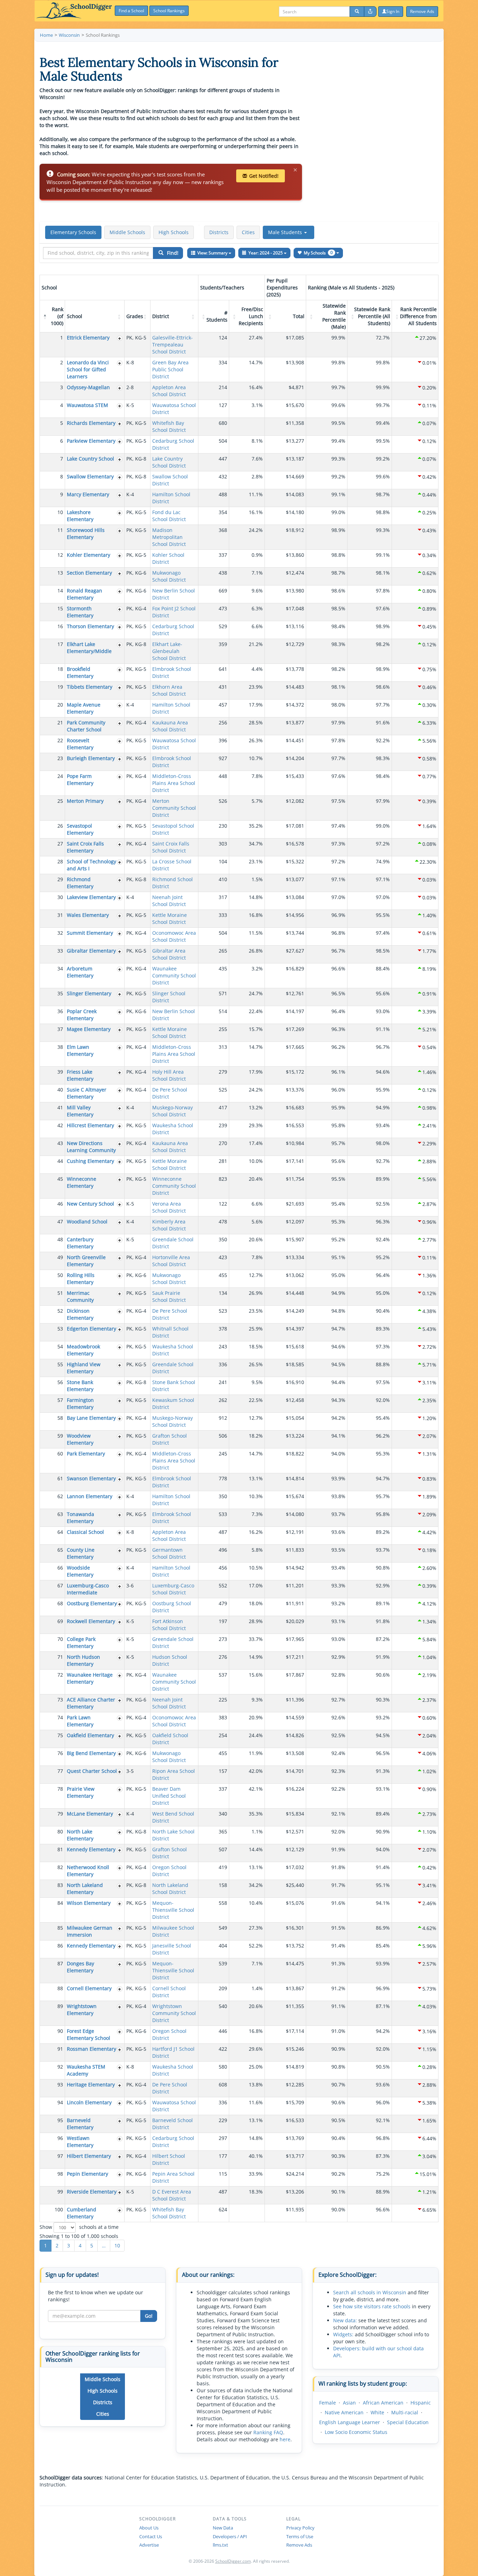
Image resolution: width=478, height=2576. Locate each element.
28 (60, 861)
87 (60, 1963)
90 (60, 2031)
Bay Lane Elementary (91, 1418)
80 (60, 1831)
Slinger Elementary (89, 993)
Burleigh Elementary (91, 758)
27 (60, 844)
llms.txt (220, 2545)
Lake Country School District (169, 462)
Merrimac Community (80, 1296)
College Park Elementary (81, 1643)
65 (60, 1550)
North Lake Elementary (80, 1835)
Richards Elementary (91, 423)
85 (60, 1928)
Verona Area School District (169, 1207)
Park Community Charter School (86, 726)
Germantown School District (169, 1553)
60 (60, 1454)
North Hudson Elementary (83, 1660)
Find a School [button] (131, 11)
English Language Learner (350, 2422)
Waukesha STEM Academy (86, 2070)
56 (60, 1382)
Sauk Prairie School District (169, 1296)
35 (60, 993)
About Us (149, 2528)
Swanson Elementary (91, 1478)
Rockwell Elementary (91, 1621)
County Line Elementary (81, 1553)
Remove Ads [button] (422, 11)
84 (60, 1903)
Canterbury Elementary (80, 1243)
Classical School (85, 1532)
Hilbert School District (169, 2159)
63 (60, 1514)
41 (60, 1107)
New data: (345, 2320)
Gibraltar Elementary (91, 951)
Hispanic (421, 2403)
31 (60, 915)
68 (60, 1603)
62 (60, 1496)
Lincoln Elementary (89, 2102)
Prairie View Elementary (81, 1792)
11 (60, 530)
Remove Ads (299, 2545)
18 (60, 669)
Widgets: (343, 2334)
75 (60, 1735)
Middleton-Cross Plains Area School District (174, 783)
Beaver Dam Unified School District (169, 1796)
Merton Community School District (174, 808)
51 (60, 1293)
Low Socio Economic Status (356, 2432)
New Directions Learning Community (91, 1147)
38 (60, 1047)
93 (60, 2084)
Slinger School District (169, 997)
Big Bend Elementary (91, 1753)
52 (60, 1311)
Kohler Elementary (89, 555)
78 (60, 1789)
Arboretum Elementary (80, 972)
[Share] (370, 12)
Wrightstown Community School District (174, 2013)
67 (60, 1585)
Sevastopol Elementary (80, 829)
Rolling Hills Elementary (81, 1279)
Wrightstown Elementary (82, 2010)
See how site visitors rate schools (372, 2306)
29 (60, 879)
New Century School (90, 1204)
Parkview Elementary (91, 441)
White (377, 2412)
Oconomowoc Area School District (174, 936)
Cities (248, 232)
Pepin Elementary (87, 2174)
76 (60, 1753)
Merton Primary (85, 801)
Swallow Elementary (90, 476)
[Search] (357, 12)
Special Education (408, 2422)
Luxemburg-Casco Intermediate (88, 1589)
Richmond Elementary (80, 883)
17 (60, 644)
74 (60, 1717)
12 (60, 555)
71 (60, 1657)
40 (60, 1090)
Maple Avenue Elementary (84, 708)
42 (60, 1125)
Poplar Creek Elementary (82, 1015)
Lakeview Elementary (91, 897)
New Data (223, 2528)
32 (60, 933)
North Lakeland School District (170, 1889)
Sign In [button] (393, 11)
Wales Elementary (88, 915)
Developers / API (230, 2536)
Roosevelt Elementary (80, 744)
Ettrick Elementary (88, 338)
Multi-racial (405, 2412)
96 (60, 2138)
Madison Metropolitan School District (169, 537)
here (285, 2439)
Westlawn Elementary (80, 2142)
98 (60, 2174)
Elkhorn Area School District (169, 690)
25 (60, 801)
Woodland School (87, 1222)
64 (60, 1532)
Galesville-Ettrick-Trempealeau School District (173, 345)
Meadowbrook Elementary (83, 1350)
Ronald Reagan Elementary (85, 594)
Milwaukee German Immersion (90, 1931)
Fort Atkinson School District (169, 1625)
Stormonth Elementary (80, 612)
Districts (219, 232)
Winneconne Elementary (82, 1182)
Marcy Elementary (88, 494)
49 (60, 1257)
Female (328, 2403)
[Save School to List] (120, 338)
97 (60, 2156)
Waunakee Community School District (174, 975)
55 (60, 1364)
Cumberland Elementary (82, 2213)
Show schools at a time (79, 2227)
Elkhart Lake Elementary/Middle (89, 648)
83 (60, 1885)
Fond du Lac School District (169, 516)
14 (60, 591)
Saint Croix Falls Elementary (85, 847)
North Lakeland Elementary (85, 1889)
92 (60, 2067)
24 (60, 776)
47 (60, 1222)
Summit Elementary (90, 933)
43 (60, 1143)
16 (60, 626)
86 (60, 1946)
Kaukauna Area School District (170, 726)
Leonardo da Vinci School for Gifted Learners (88, 369)
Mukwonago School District (169, 576)
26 (60, 826)
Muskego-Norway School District (173, 1111)
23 (60, 758)
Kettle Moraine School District (170, 918)
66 (60, 1568)
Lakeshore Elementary (80, 516)
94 (60, 2102)
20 (60, 705)
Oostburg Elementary (92, 1603)
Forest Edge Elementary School (89, 2034)
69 (60, 1621)
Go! (149, 2316)
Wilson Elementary (89, 1903)
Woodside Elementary (80, 1571)
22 (60, 740)
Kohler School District (168, 558)
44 (60, 1161)
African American (383, 2403)
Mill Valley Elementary (80, 1111)
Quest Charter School (92, 1771)
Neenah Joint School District (169, 901)
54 (60, 1346)
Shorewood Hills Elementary (86, 534)
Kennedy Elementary (91, 1849)
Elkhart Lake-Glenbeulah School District (169, 651)
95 (60, 2120)
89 (60, 2006)
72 (60, 1675)
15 (60, 608)
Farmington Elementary (80, 1403)
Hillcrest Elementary (90, 1125)
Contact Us (151, 2536)
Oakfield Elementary (90, 1735)
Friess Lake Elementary (80, 1075)
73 (60, 1700)
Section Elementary (89, 573)
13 (60, 573)
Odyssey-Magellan (88, 387)
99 (60, 2192)
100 (59, 2209)
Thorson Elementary (90, 626)
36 (60, 1011)
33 (60, 951)
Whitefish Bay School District (169, 426)
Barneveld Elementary (80, 2124)
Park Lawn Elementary (80, 1721)
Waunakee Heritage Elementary (90, 1678)
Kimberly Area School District (169, 1225)
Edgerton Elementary (92, 1329)
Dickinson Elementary (80, 1314)
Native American (344, 2412)
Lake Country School (90, 459)
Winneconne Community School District (174, 1186)
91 (60, 2049)
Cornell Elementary (89, 1988)
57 (60, 1400)
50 (60, 1275)
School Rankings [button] (169, 11)
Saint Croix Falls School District (171, 847)
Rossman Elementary (92, 2049)
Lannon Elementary (90, 1496)
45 (60, 1179)
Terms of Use (300, 2536)
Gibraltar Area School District (169, 954)
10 (60, 512)
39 (60, 1072)
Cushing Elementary (90, 1161)
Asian (349, 2403)
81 (60, 1849)
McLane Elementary (90, 1814)
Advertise (149, 2545)
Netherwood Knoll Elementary (88, 1871)
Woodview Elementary (80, 1439)
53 (60, 1329)
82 (60, 1867)
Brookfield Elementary (80, 672)
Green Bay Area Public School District (170, 369)
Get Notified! (264, 176)
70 (60, 1639)
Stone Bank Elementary (80, 1386)
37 (60, 1029)
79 (60, 1814)
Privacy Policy (300, 2528)
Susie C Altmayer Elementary (87, 1093)
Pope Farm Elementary (80, 780)
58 (60, 1418)
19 (60, 687)
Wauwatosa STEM (87, 405)
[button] (289, 232)
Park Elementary (86, 1454)
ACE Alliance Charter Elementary (91, 1703)
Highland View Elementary (84, 1368)
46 (60, 1204)
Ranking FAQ (268, 2432)
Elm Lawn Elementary (80, 1050)
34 (60, 968)
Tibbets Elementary (90, 687)
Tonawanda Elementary (80, 1518)
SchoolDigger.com (233, 2561)
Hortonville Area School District (171, 1261)
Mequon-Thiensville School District (173, 1910)
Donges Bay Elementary (80, 1967)
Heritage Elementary (91, 2084)
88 (60, 1988)
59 (60, 1436)
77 (60, 1771)
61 (60, 1478)
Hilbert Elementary (89, 2156)
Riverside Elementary (92, 2192)
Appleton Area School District (169, 391)
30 (60, 897)
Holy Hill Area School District (169, 1075)
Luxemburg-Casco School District (173, 1589)
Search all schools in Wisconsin (370, 2292)
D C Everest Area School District (172, 2195)
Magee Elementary (89, 1029)
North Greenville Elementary (86, 1261)
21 (60, 722)
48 (60, 1239)
